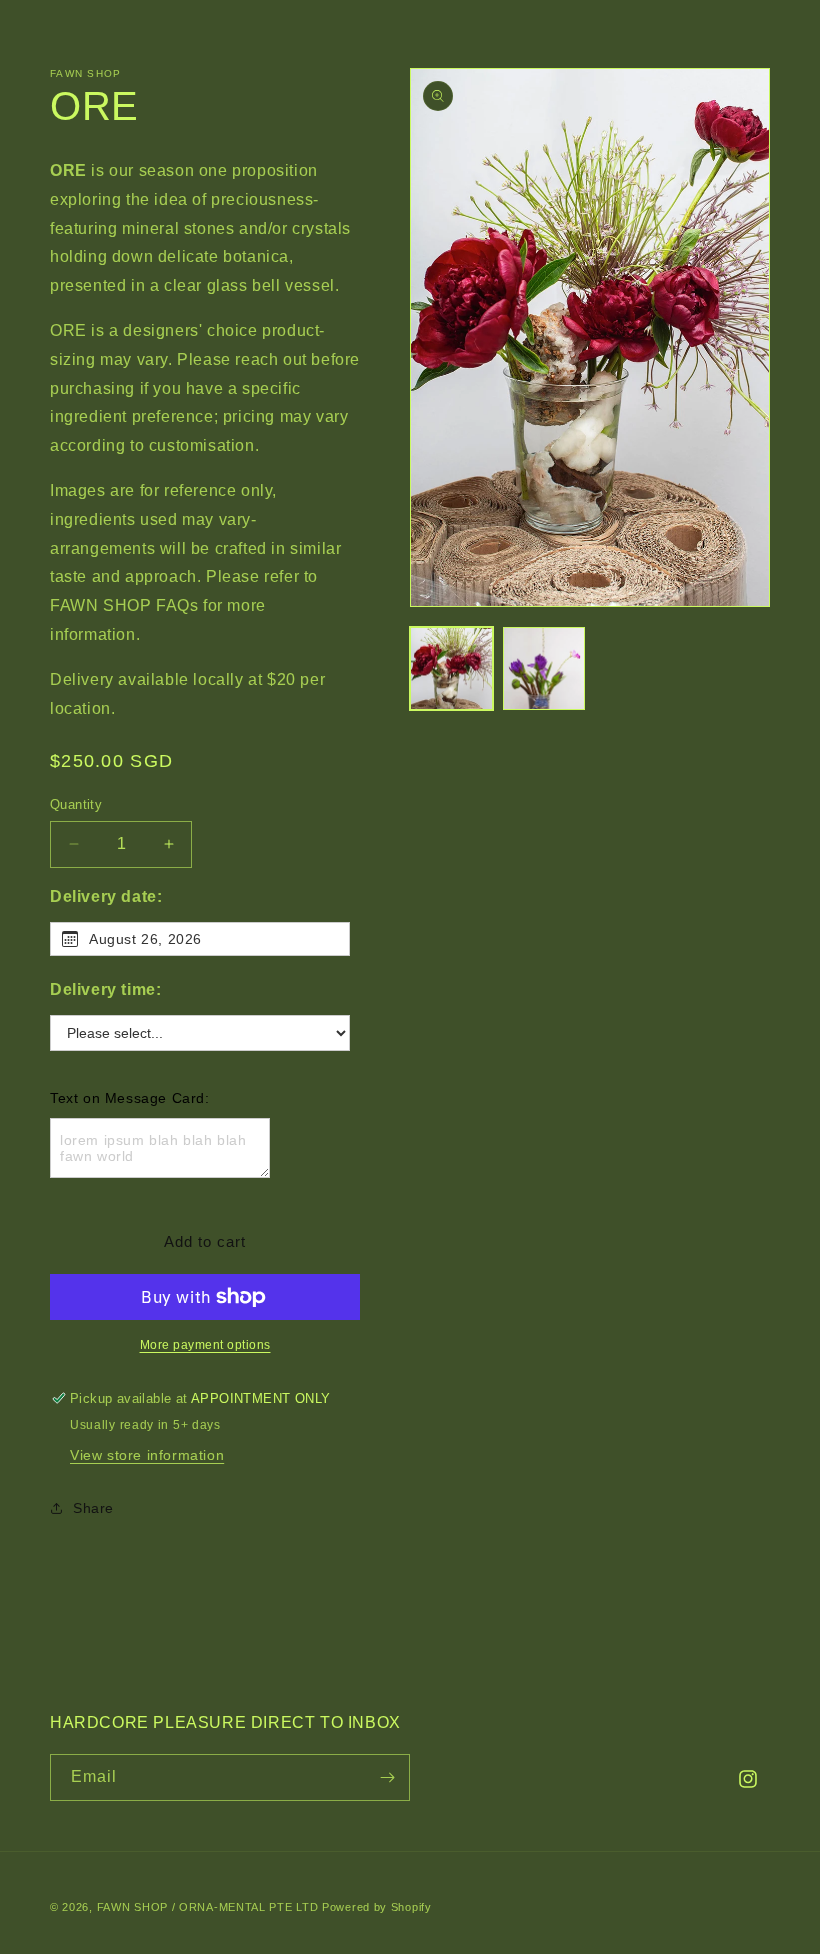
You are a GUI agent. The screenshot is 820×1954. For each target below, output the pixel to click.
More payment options (205, 1345)
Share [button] (93, 1508)
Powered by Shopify (377, 1907)
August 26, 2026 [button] (145, 939)
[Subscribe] (387, 1777)
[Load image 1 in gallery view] (451, 668)
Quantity (76, 804)
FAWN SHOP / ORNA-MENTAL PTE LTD (208, 1907)
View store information (147, 1455)
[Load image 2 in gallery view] (544, 668)
